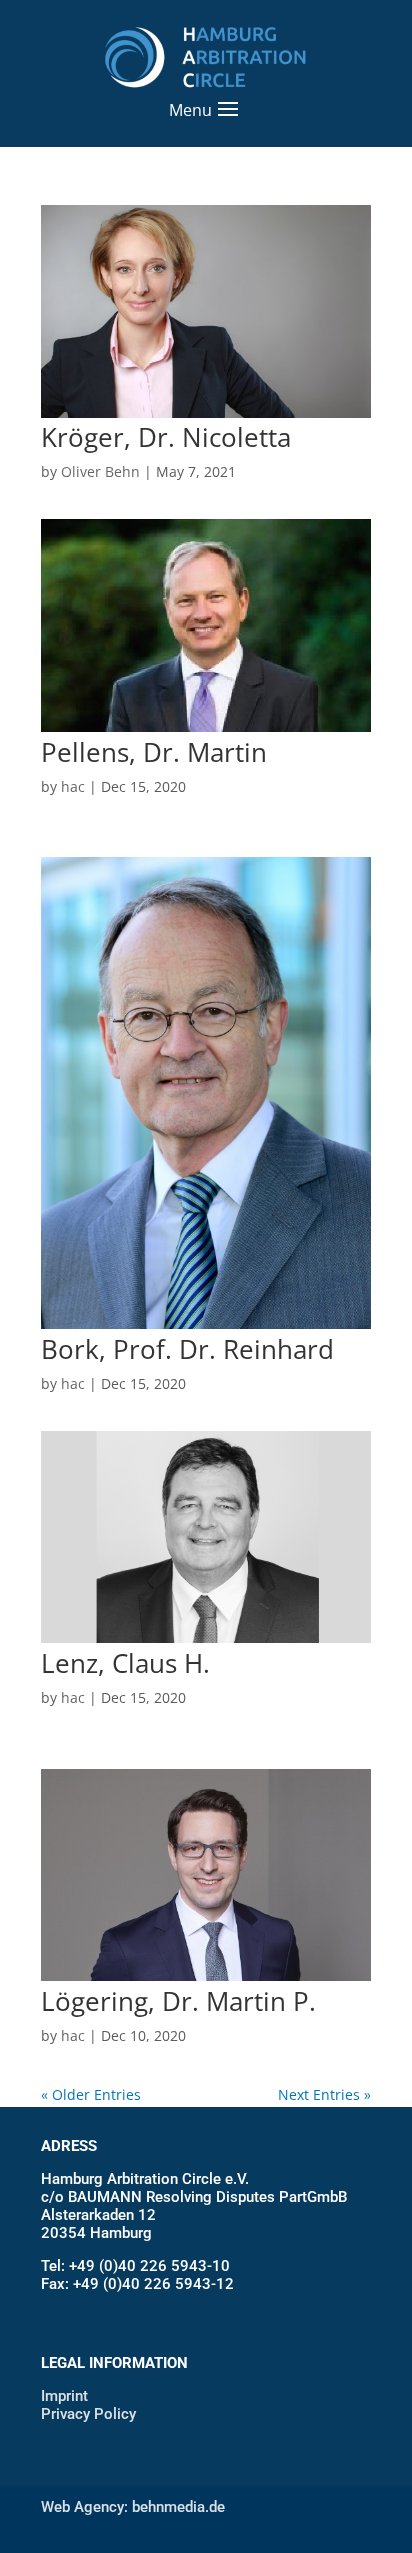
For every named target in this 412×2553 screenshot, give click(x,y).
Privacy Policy (88, 2414)
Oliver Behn (100, 471)
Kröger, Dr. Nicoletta (166, 437)
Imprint (64, 2396)
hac (73, 786)
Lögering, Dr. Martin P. (178, 2001)
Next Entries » (324, 2094)
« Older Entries (91, 2094)
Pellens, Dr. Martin (154, 752)
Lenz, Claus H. (125, 1663)
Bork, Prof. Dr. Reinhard (187, 1349)
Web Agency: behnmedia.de (133, 2507)
